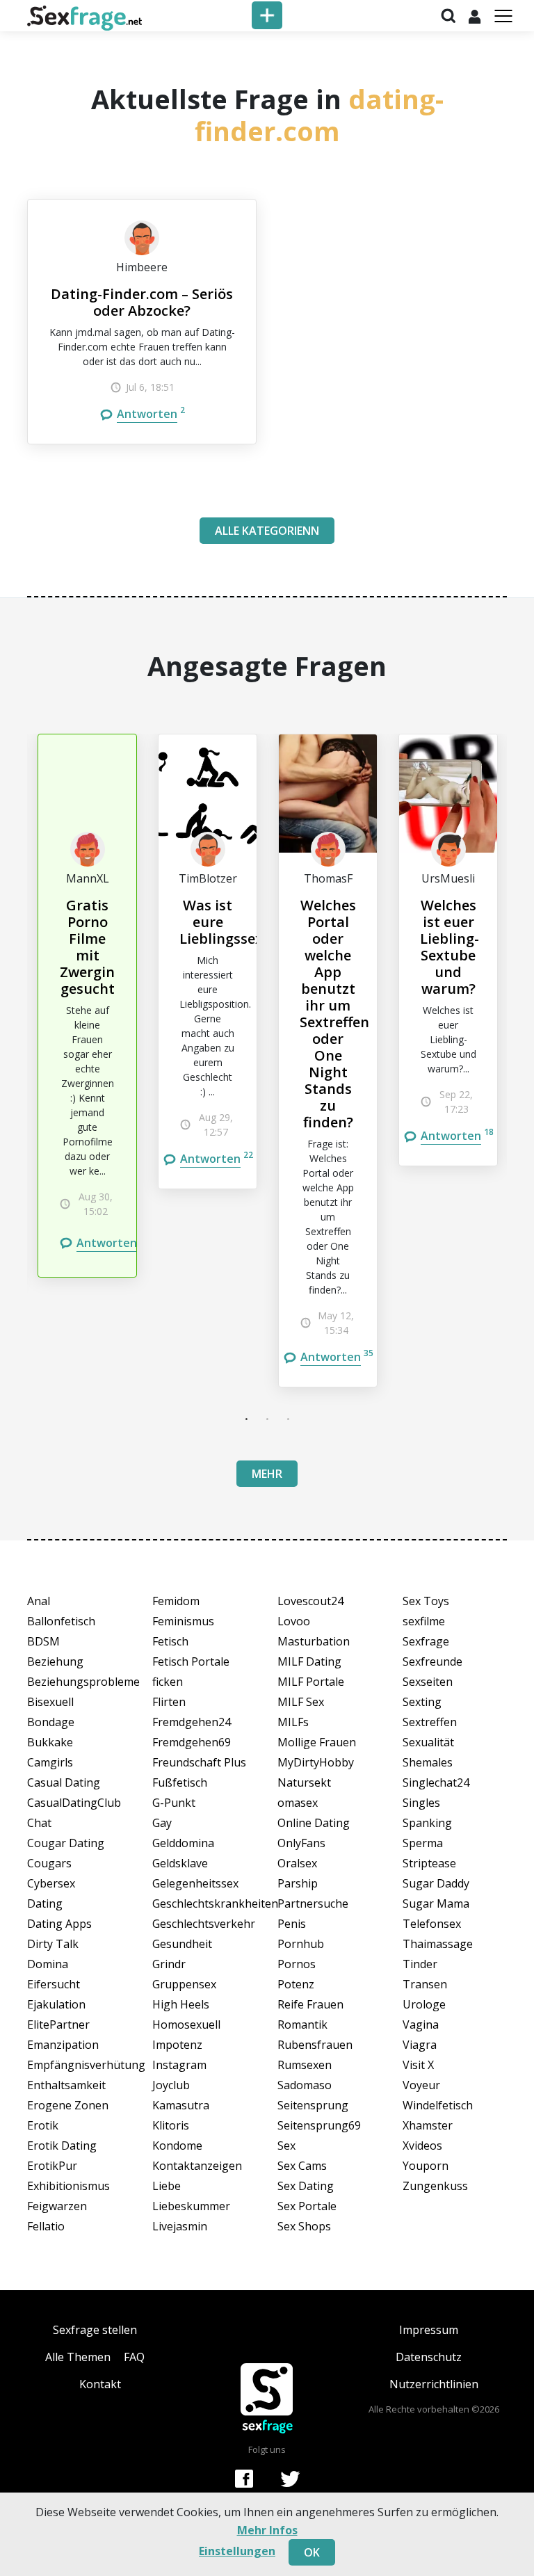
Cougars (49, 1863)
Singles (421, 1803)
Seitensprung (313, 2105)
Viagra (420, 2045)
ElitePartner (58, 2024)
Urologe (424, 2004)
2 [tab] (267, 1419)
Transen (425, 1984)
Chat (39, 1823)
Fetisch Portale (191, 1661)
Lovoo (294, 1621)
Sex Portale (307, 2206)
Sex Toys (426, 1601)
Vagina (421, 2024)
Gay (162, 1823)
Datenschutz (429, 2357)
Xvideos (422, 2146)
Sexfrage (426, 1641)
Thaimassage (438, 1944)
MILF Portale (311, 1682)
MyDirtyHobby (316, 1762)
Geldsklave (180, 1863)
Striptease (429, 1863)
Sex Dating (306, 2186)
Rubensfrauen (315, 2045)
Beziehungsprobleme (79, 1682)
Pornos (297, 1964)
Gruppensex (184, 1984)
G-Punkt (174, 1803)
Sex (286, 2146)
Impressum (429, 2330)
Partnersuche (313, 1903)
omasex (298, 1803)
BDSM (43, 1641)
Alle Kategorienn (267, 531)
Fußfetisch (180, 1782)
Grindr (169, 1964)
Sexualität (428, 1742)
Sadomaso (305, 2085)
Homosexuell (186, 2024)
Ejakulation (56, 2004)
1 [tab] (246, 1419)
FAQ (134, 2357)
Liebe (167, 2186)
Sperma (423, 1843)
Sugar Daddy (436, 1883)
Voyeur (421, 2085)
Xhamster (428, 2125)
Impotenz (177, 2045)
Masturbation (314, 1641)
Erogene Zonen (68, 2105)
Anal (39, 1601)
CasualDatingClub (74, 1803)
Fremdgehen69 (192, 1742)
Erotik (43, 2125)
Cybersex (51, 1883)
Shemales (428, 1762)
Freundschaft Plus (199, 1762)
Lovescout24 (310, 1601)
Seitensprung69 (319, 2125)
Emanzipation (63, 2045)
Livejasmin (180, 2226)
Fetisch (170, 1641)
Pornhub (301, 1944)
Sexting (422, 1702)
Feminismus (183, 1621)
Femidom (176, 1601)
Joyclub (171, 2085)
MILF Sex (301, 1702)
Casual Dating (64, 1782)
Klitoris (171, 2125)
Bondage (51, 1722)
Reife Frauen (310, 2004)
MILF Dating (309, 1661)
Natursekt (304, 1782)
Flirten (169, 1702)
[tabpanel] (87, 1006)
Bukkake (50, 1742)
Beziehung (55, 1661)
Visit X (418, 2065)
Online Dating (314, 1823)
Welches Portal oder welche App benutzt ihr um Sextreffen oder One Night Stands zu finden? (334, 1014)
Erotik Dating (62, 2146)
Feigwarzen (57, 2206)
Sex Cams (302, 2166)
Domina (48, 1964)
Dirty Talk (53, 1944)
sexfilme (424, 1621)
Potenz (296, 1984)
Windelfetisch (438, 2105)
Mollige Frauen (317, 1742)
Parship (298, 1883)
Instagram (179, 2065)
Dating (45, 1903)
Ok (312, 2552)
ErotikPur (52, 2166)
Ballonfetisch (61, 1621)
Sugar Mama (436, 1903)
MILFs (293, 1722)
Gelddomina (183, 1843)
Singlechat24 (436, 1782)
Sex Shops (304, 2226)
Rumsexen (305, 2065)
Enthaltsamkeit (66, 2085)
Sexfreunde (432, 1661)
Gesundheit (182, 1944)
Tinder (420, 1964)
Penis (292, 1924)
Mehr (267, 1474)
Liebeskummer (191, 2206)
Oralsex (297, 1863)
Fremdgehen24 (192, 1722)
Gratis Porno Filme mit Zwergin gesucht (87, 947)
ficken (168, 1682)
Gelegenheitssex (195, 1883)
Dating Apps (59, 1924)
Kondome (177, 2146)
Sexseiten (428, 1682)
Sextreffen (430, 1722)
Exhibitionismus (68, 2186)
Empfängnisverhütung (79, 2065)
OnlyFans (301, 1843)
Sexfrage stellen (95, 2330)
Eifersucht (54, 1984)
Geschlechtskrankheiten (204, 1903)
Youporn (426, 2166)
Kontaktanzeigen (197, 2166)
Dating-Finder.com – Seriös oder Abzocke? (142, 302)
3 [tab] (288, 1419)
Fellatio (46, 2226)
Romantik (302, 2024)
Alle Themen (78, 2357)
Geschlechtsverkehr (204, 1924)
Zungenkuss (435, 2186)
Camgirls (50, 1762)
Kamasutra (181, 2105)
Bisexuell (50, 1702)
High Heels (181, 2004)
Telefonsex (432, 1924)
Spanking (427, 1823)
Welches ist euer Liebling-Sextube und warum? (450, 947)
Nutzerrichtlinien (434, 2384)
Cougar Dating (66, 1843)
